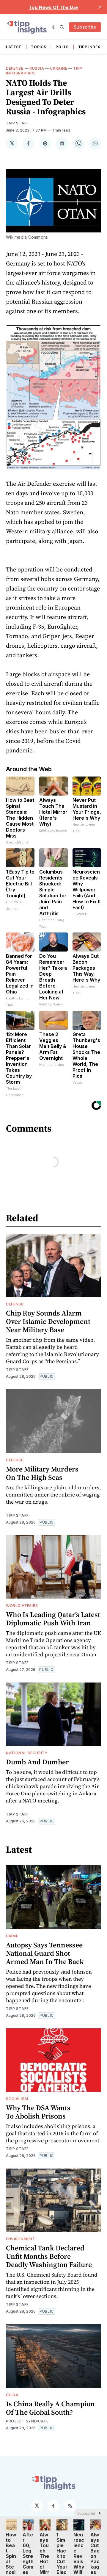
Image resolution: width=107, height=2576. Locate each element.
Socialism (17, 2099)
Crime (12, 1936)
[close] (100, 7)
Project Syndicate (27, 2421)
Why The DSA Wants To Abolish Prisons (38, 2112)
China (12, 2395)
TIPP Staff (17, 123)
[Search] (62, 27)
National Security (27, 1753)
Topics (38, 47)
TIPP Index (89, 47)
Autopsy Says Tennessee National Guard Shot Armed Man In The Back (45, 1953)
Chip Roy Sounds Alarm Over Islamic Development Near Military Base (48, 1321)
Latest (14, 47)
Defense (15, 68)
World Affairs (22, 1606)
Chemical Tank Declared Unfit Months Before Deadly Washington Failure (49, 2256)
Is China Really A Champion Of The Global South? (50, 2408)
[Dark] (55, 27)
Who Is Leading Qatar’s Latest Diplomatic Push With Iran (53, 1619)
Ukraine (59, 68)
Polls (62, 47)
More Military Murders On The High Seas (42, 1473)
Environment (21, 2239)
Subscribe (85, 27)
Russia (37, 68)
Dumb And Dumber (37, 1762)
